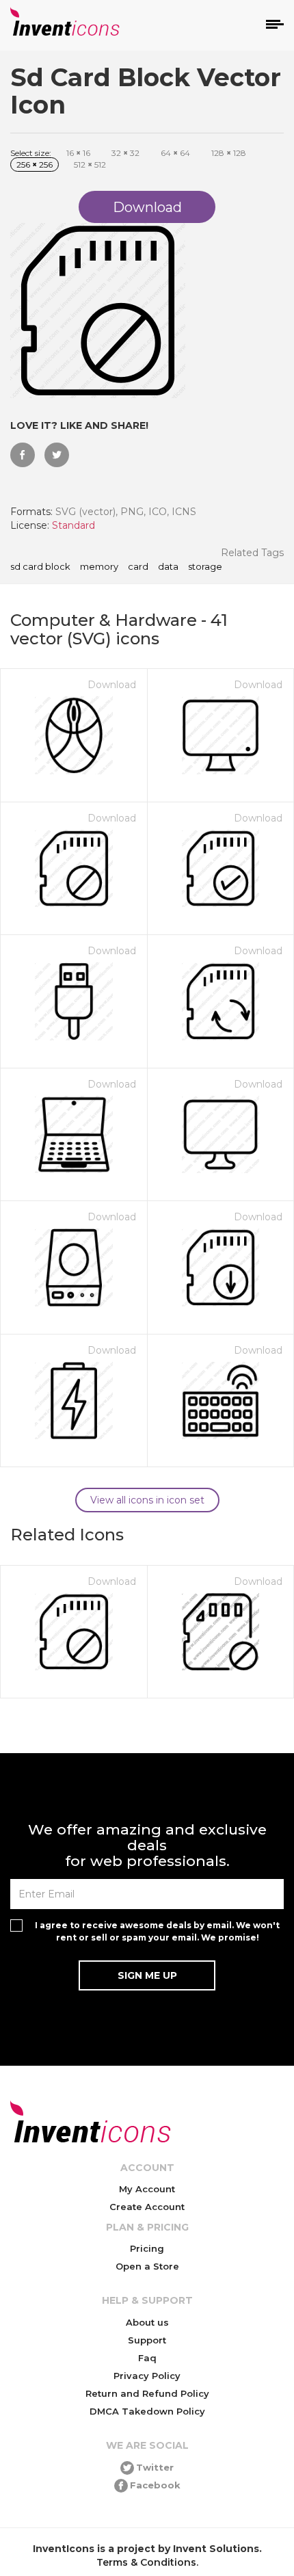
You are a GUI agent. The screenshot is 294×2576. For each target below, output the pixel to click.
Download (112, 685)
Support (147, 2340)
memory (99, 567)
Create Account (147, 2207)
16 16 (78, 153)
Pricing (147, 2248)
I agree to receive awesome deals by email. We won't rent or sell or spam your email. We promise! (157, 1931)
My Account (147, 2189)
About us (147, 2322)
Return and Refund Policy (147, 2393)
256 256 (35, 165)
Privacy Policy (147, 2376)
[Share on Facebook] (23, 455)
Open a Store (147, 2266)
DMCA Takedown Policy (147, 2411)
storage (205, 567)
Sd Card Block (40, 567)
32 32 (125, 153)
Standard (73, 525)
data (168, 567)
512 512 (90, 165)
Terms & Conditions (146, 2562)
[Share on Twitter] (57, 455)
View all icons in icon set (147, 1500)
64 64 (175, 153)
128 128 (229, 153)
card (138, 567)
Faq (147, 2358)
